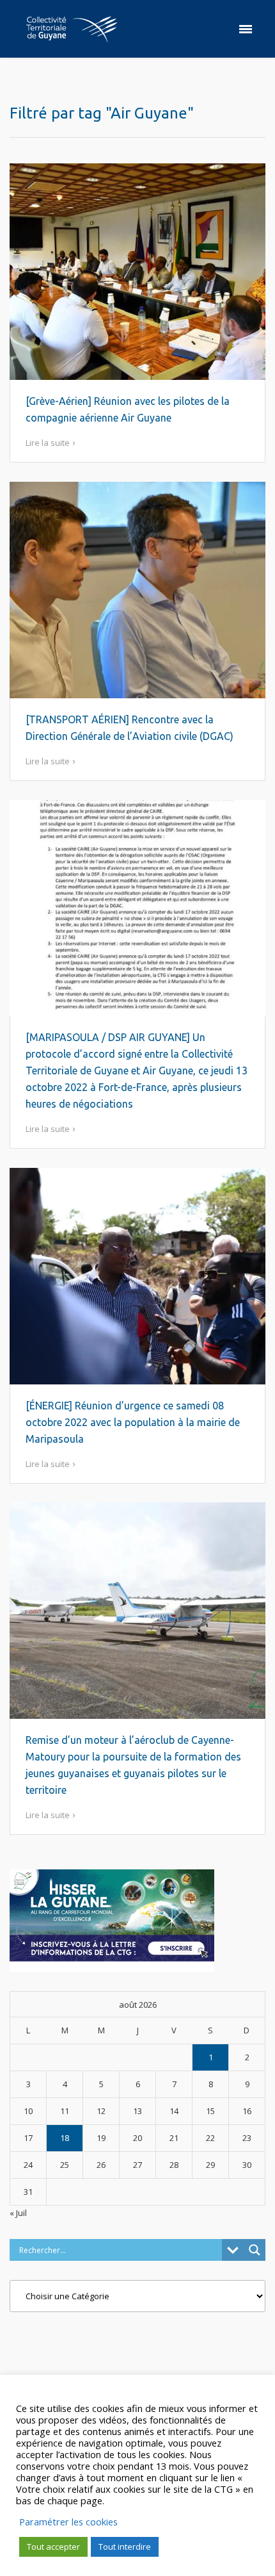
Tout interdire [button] (125, 2547)
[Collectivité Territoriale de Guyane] (72, 29)
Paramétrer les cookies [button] (68, 2522)
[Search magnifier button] (255, 2250)
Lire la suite (48, 443)
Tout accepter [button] (53, 2547)
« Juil (18, 2213)
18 (65, 2138)
